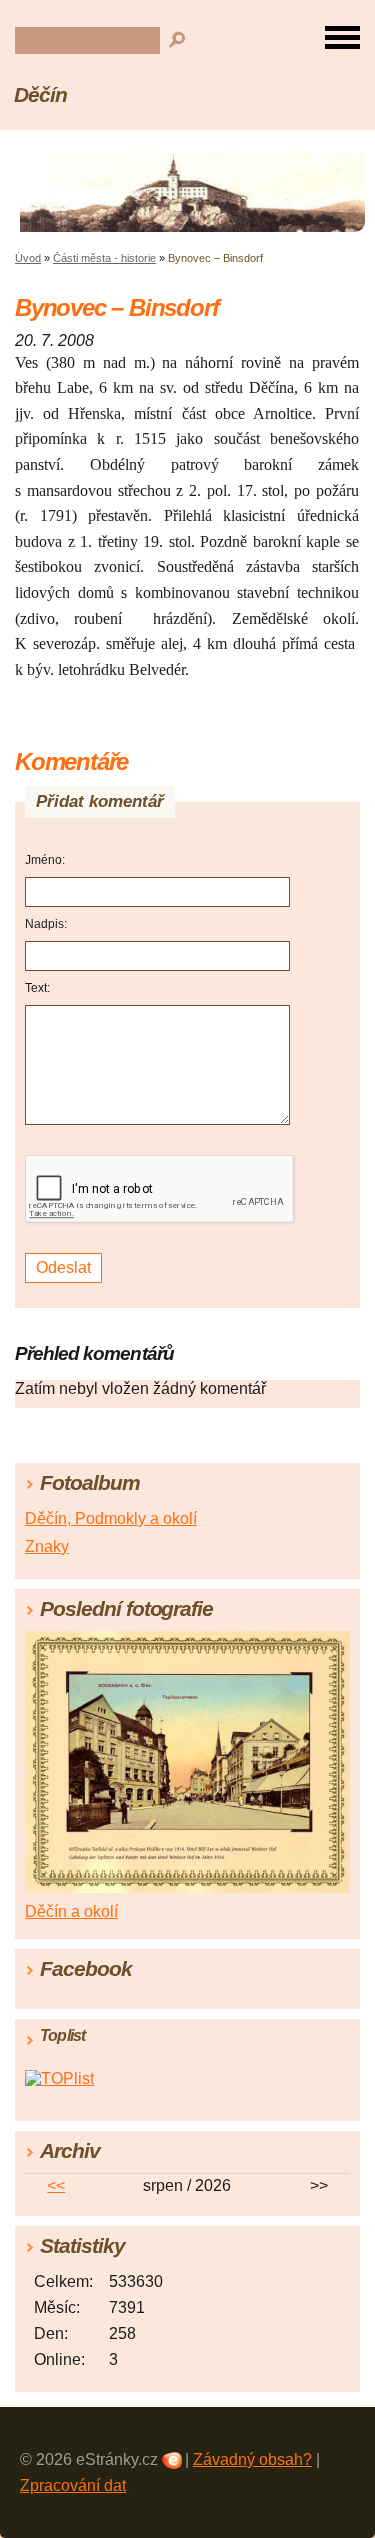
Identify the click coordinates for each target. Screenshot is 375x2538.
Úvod (28, 258)
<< (56, 2185)
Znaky (47, 1546)
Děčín (40, 94)
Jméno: (45, 860)
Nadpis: (46, 924)
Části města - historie (104, 258)
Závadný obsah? (252, 2459)
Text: (37, 988)
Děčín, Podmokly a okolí (111, 1518)
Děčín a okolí (71, 1911)
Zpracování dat (73, 2485)
